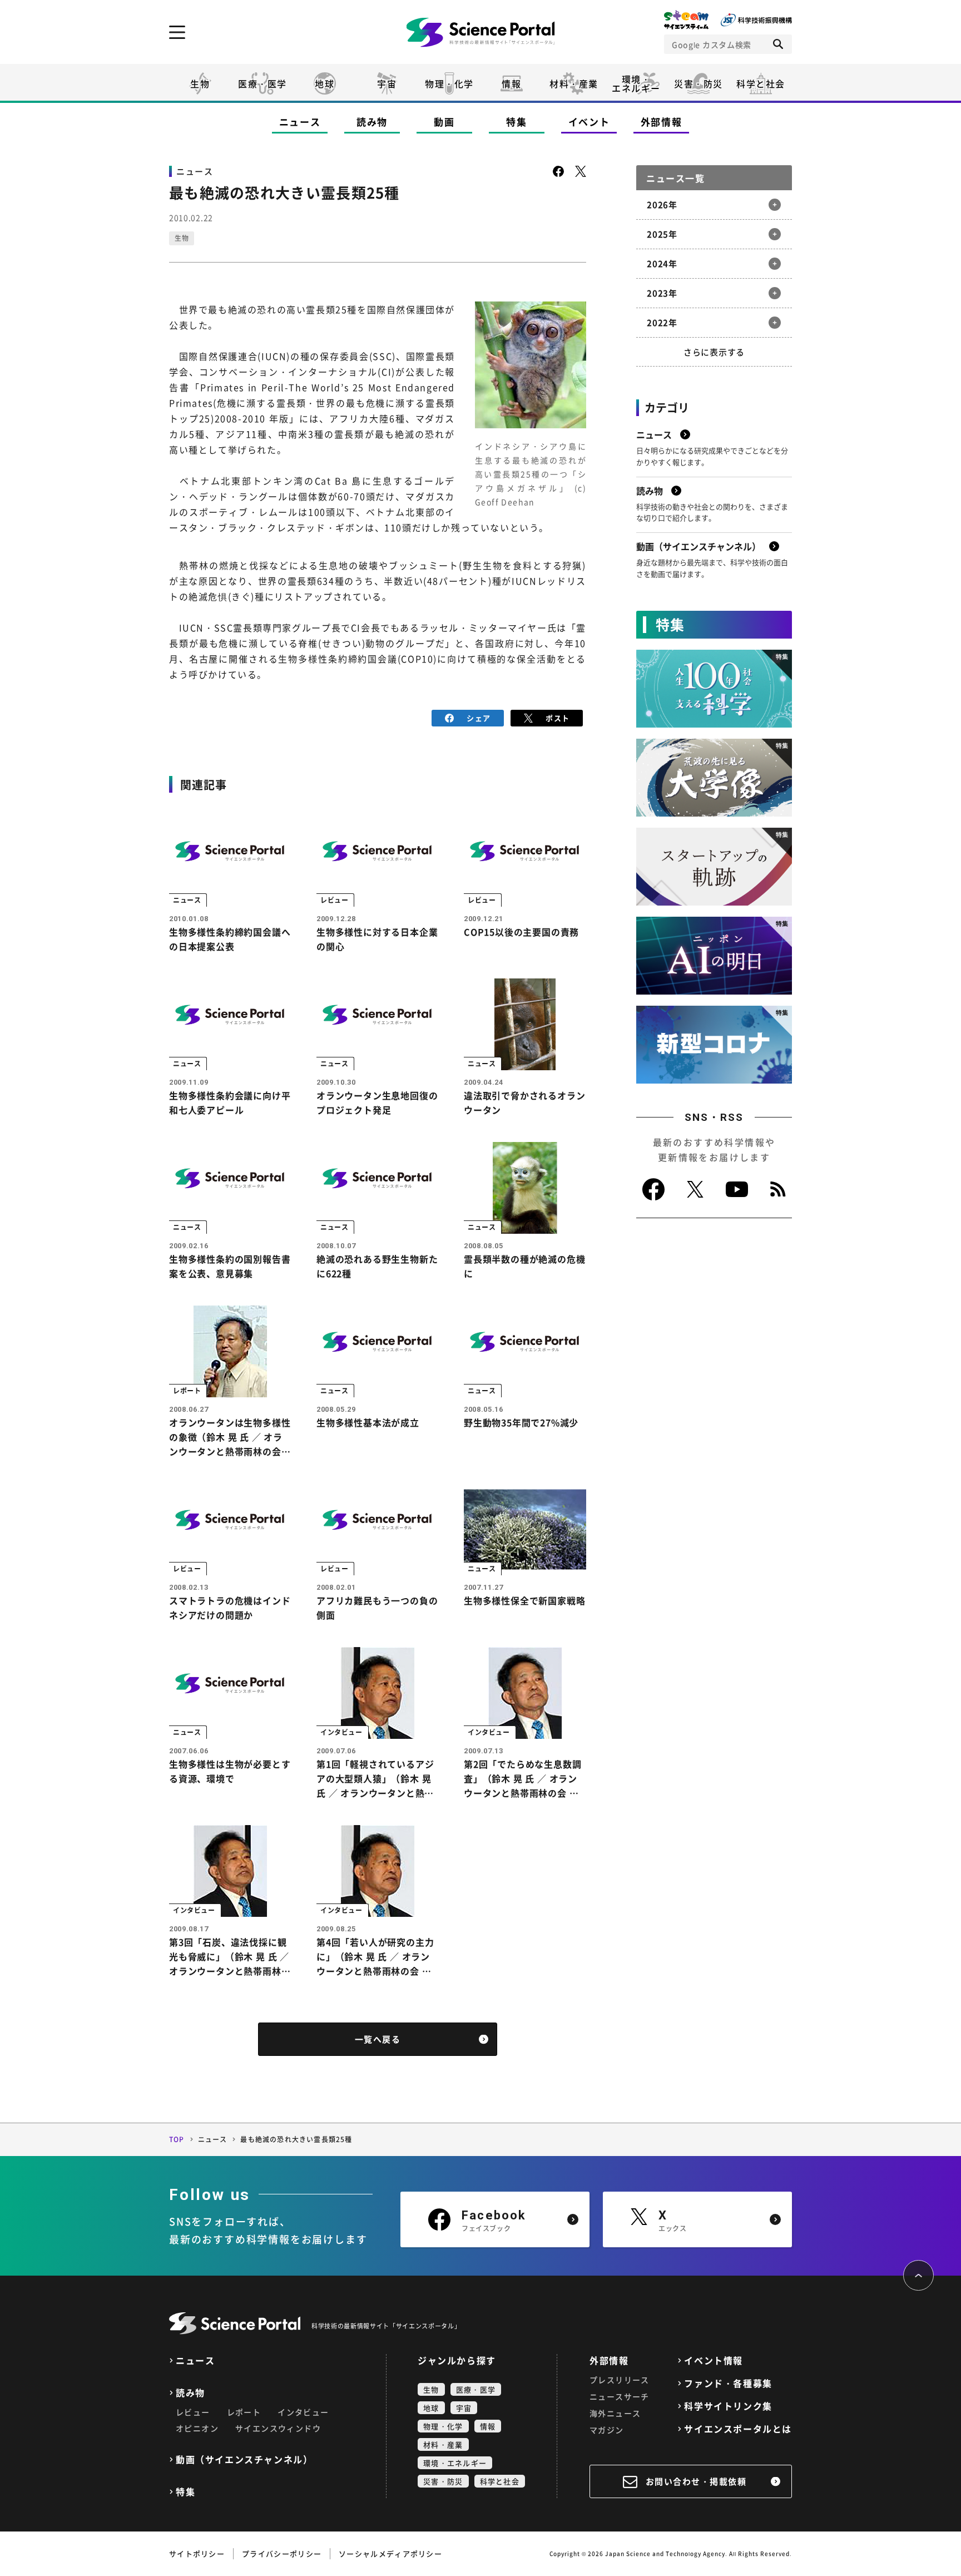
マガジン (607, 2430)
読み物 (372, 122)
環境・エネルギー (455, 2463)
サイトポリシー (197, 2553)
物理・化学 (449, 83)
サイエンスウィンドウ (278, 2428)
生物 (200, 83)
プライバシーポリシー (282, 2553)
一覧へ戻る (378, 2039)
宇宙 (387, 83)
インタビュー (303, 2412)
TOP (177, 2139)
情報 (511, 83)
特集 (516, 122)
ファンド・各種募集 (728, 2383)
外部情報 (662, 122)
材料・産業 (574, 83)
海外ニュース (615, 2413)
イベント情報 (714, 2360)
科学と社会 (761, 83)
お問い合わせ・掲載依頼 (696, 2481)
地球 (325, 83)
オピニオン (197, 2428)
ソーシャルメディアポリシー (390, 2553)
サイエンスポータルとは (738, 2429)
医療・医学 (262, 83)
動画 (444, 122)
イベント (589, 122)
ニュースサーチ (620, 2396)
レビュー (193, 2412)
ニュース (300, 122)
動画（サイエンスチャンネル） (244, 2459)
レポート (244, 2412)
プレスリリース (620, 2380)
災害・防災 (699, 83)
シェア (479, 718)
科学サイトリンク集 (728, 2406)
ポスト (558, 718)
